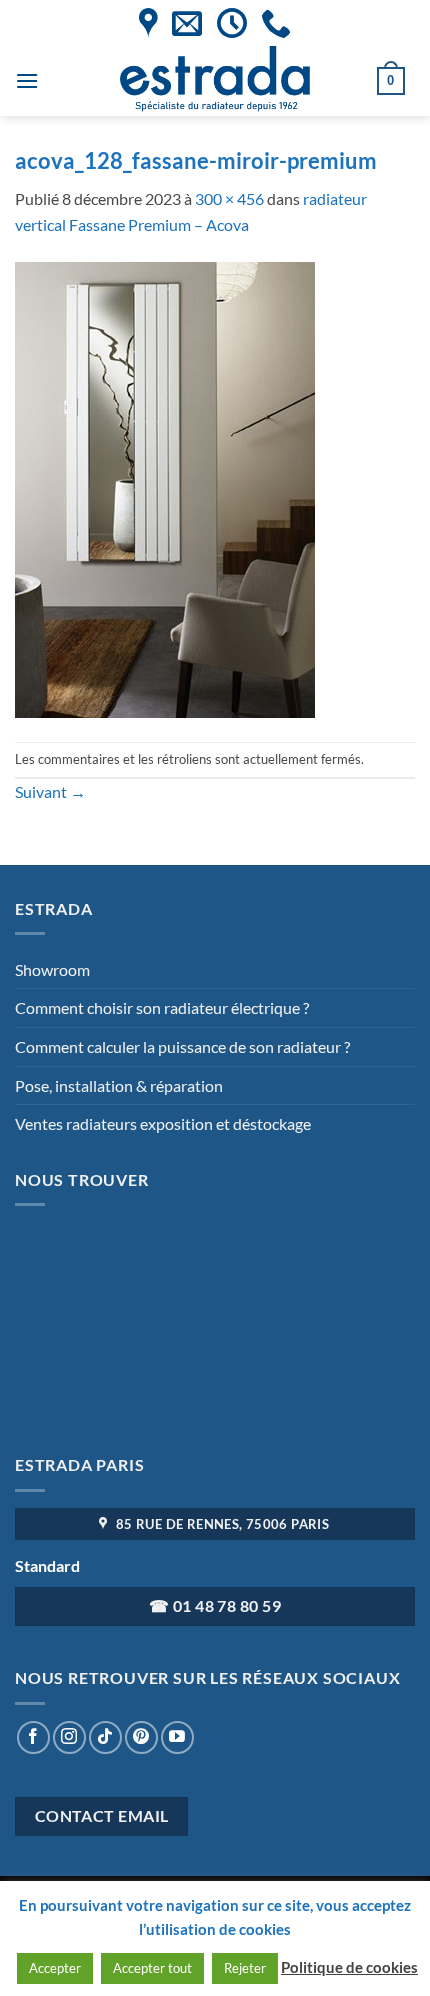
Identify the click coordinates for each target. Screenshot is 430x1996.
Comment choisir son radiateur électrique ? (162, 1007)
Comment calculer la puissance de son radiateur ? (182, 1046)
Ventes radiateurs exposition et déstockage (163, 1123)
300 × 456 (229, 198)
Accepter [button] (55, 1968)
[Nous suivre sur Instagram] (69, 1737)
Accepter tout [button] (152, 1968)
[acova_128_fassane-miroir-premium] (165, 487)
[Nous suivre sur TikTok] (105, 1737)
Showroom (52, 969)
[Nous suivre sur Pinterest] (141, 1737)
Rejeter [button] (245, 1968)
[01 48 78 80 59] (276, 23)
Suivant (50, 791)
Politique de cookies (349, 1967)
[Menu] (27, 80)
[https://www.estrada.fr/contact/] (187, 23)
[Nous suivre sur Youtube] (177, 1737)
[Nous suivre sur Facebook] (33, 1737)
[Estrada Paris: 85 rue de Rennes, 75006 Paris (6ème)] (148, 23)
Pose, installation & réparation (119, 1085)
